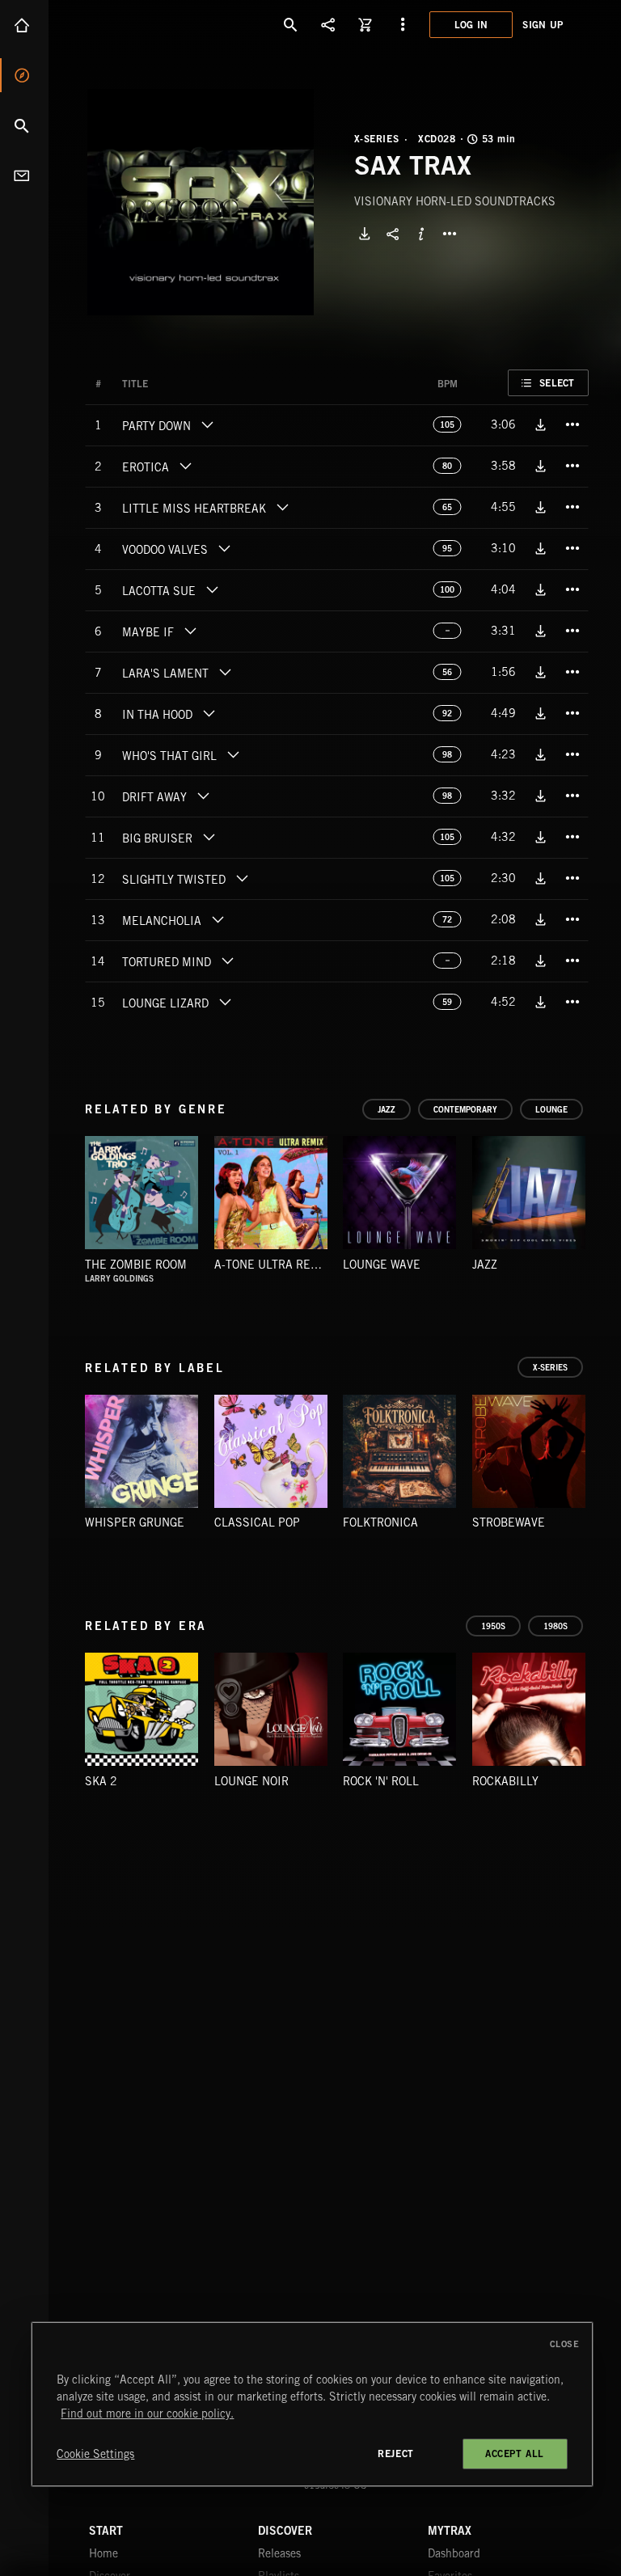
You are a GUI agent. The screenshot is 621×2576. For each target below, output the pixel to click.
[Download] (365, 234)
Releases (279, 2553)
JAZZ (485, 1265)
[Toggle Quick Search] (291, 24)
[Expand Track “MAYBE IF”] (190, 631)
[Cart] (365, 24)
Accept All (515, 2454)
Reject (396, 2454)
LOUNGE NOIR (251, 1781)
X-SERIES (377, 139)
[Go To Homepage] (137, 24)
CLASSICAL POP (257, 1522)
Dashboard (454, 2553)
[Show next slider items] (601, 1200)
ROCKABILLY (505, 1781)
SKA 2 (101, 1781)
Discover (24, 75)
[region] (312, 2404)
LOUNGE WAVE (382, 1265)
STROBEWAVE (509, 1522)
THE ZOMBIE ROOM (136, 1265)
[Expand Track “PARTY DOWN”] (207, 424)
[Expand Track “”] (164, 384)
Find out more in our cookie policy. (147, 2413)
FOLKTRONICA (380, 1522)
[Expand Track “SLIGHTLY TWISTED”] (242, 878)
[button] (201, 202)
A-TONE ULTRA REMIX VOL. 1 (291, 1265)
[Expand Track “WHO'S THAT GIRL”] (233, 754)
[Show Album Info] (421, 234)
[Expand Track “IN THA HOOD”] (209, 713)
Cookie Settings (95, 2454)
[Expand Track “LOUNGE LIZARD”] (225, 1002)
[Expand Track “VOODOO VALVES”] (224, 548)
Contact (24, 175)
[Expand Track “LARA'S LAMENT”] (225, 672)
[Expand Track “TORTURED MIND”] (227, 961)
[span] (156, 428)
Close (565, 2344)
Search (24, 125)
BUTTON (450, 234)
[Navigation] (403, 24)
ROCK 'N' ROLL (381, 1781)
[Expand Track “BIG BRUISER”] (209, 837)
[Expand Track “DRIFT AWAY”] (203, 796)
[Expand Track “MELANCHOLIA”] (218, 919)
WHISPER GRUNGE (135, 1522)
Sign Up (543, 25)
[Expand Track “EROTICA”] (185, 466)
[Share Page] (328, 24)
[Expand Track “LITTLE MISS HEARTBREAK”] (282, 507)
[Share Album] (393, 234)
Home (24, 25)
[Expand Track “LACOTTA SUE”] (212, 589)
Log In (471, 25)
